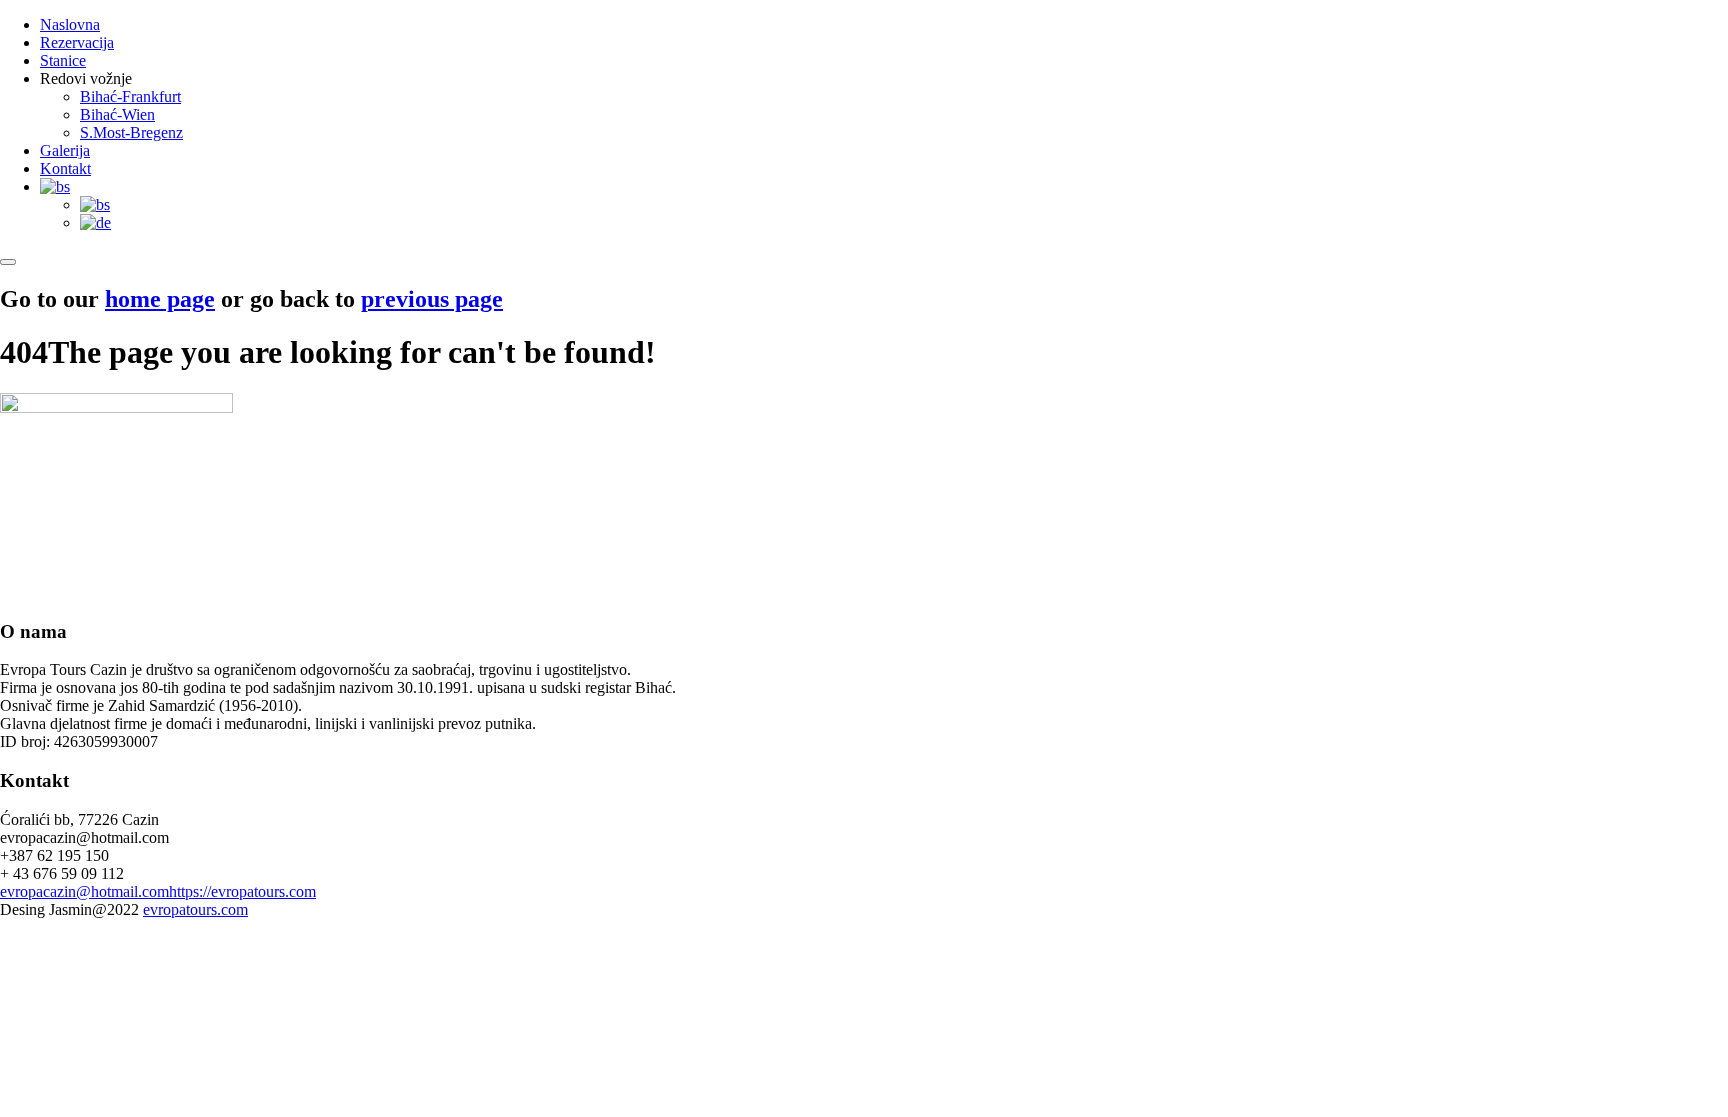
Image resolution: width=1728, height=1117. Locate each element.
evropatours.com (195, 909)
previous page (432, 299)
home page (160, 299)
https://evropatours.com (242, 891)
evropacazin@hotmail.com (84, 891)
